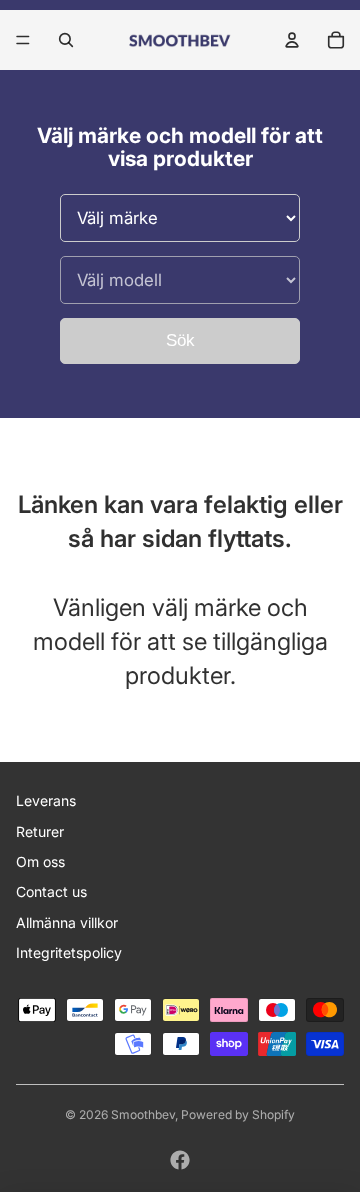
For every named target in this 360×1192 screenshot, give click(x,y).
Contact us (51, 891)
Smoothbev (143, 1114)
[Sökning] (66, 40)
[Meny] (23, 40)
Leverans (46, 800)
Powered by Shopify (238, 1114)
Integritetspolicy (69, 952)
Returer (40, 831)
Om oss (40, 861)
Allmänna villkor (67, 922)
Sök (180, 340)
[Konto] (292, 40)
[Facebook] (180, 1160)
